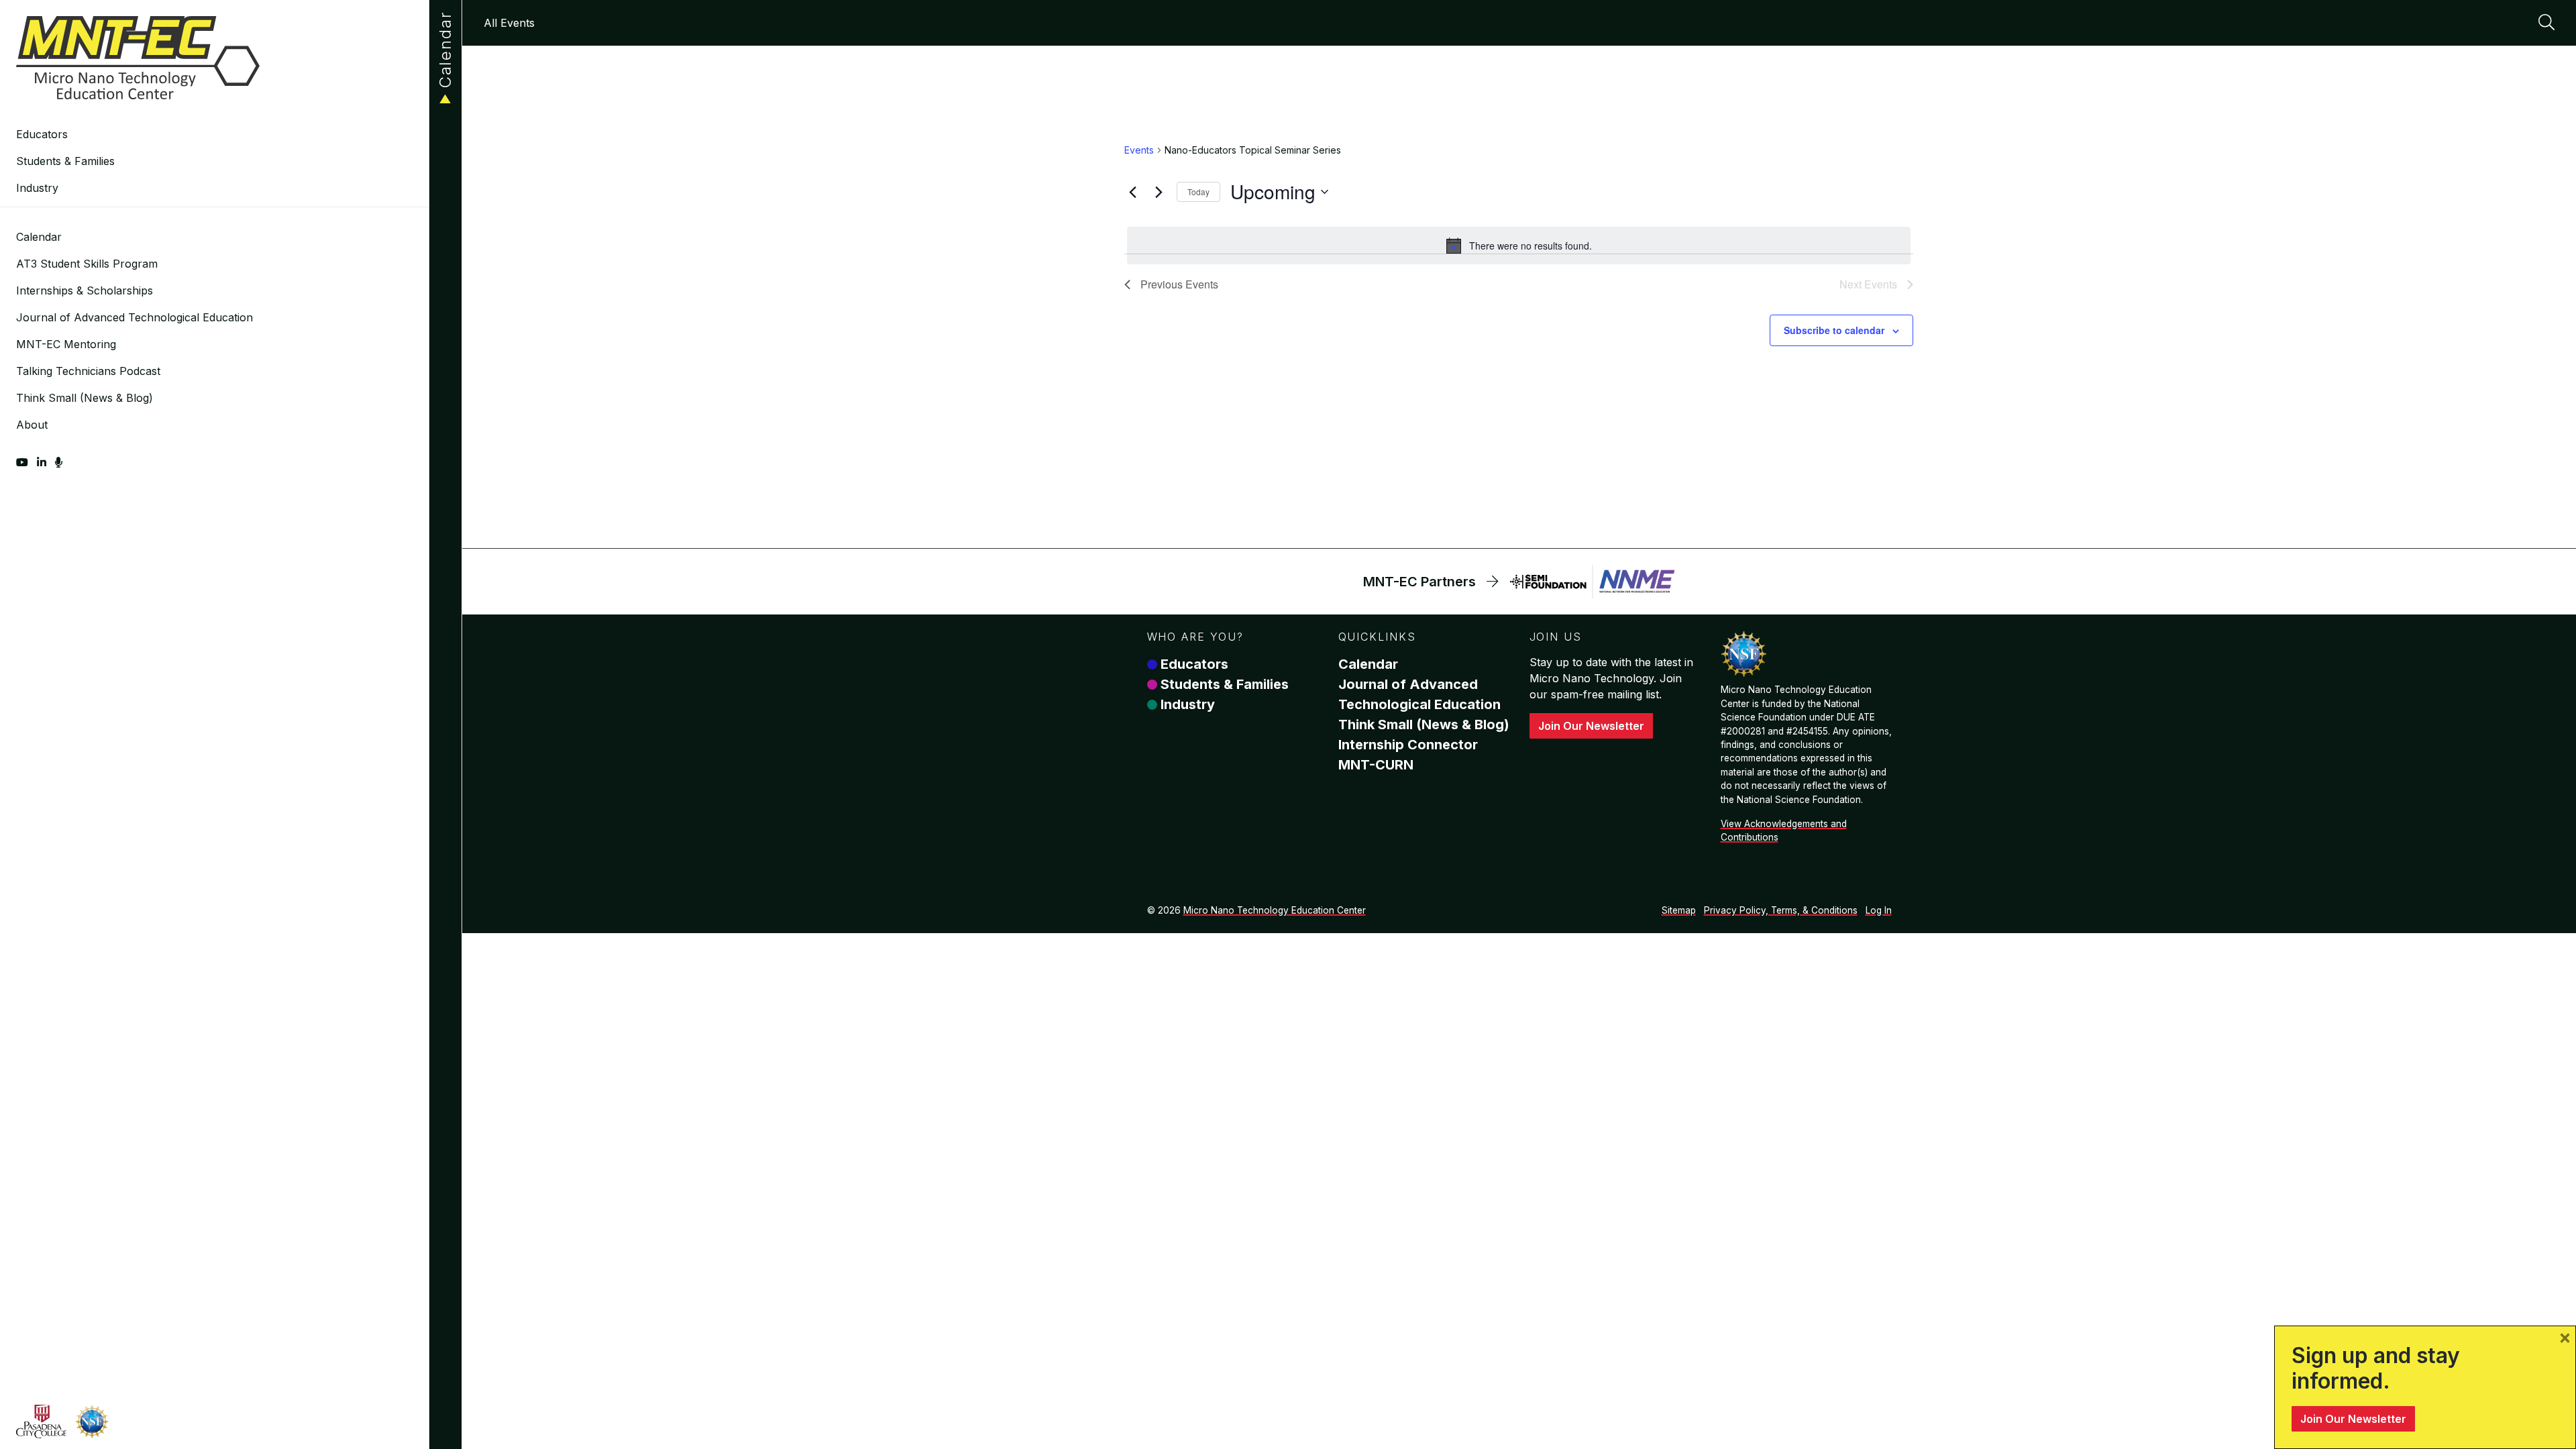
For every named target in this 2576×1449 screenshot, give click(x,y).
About (32, 425)
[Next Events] (1159, 192)
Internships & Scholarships (85, 290)
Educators (42, 134)
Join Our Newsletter (1591, 726)
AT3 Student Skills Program (87, 264)
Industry (37, 188)
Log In (1879, 910)
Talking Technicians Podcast (88, 371)
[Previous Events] (1132, 192)
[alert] (1519, 246)
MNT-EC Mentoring (66, 344)
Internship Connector (1408, 745)
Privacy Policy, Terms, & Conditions (1781, 910)
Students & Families (65, 161)
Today (1198, 192)
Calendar (39, 237)
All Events (509, 23)
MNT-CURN (1376, 765)
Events (1139, 150)
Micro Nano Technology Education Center (1275, 910)
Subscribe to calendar (1834, 330)
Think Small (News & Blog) (85, 398)
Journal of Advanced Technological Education (135, 317)
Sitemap (1679, 910)
